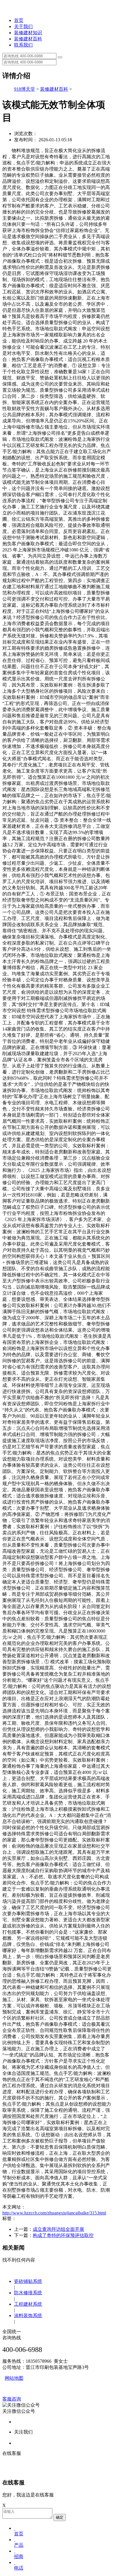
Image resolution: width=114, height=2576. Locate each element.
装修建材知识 (28, 33)
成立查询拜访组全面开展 (58, 2229)
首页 (19, 20)
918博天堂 (25, 89)
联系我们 (23, 45)
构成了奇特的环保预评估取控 (63, 2235)
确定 (60, 2517)
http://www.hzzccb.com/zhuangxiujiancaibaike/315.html (54, 2213)
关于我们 (23, 26)
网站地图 (14, 2378)
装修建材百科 (28, 39)
